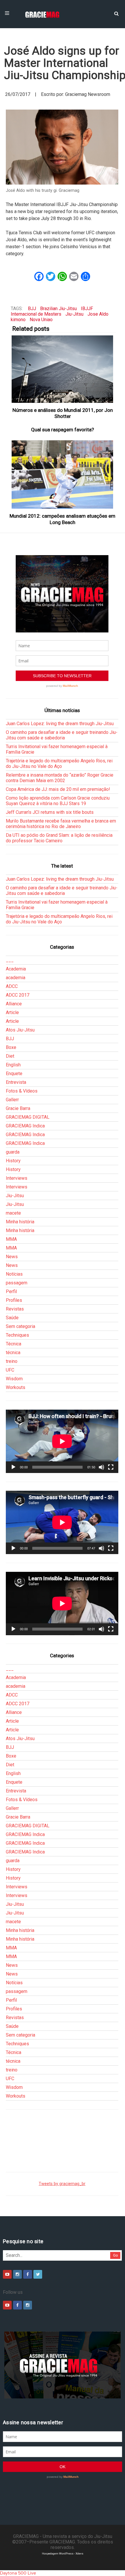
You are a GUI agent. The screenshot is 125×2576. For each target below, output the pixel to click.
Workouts (16, 1387)
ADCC (12, 986)
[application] (62, 1441)
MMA (11, 1239)
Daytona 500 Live (18, 2573)
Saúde (12, 1318)
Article (12, 1012)
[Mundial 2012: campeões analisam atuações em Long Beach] (63, 474)
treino (12, 1361)
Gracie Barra (18, 1108)
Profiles (14, 1300)
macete (13, 1213)
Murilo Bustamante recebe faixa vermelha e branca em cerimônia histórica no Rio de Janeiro (61, 824)
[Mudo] (101, 1467)
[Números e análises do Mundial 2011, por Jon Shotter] (63, 369)
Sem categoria (20, 1326)
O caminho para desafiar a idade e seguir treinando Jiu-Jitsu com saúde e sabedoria (62, 735)
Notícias (14, 1274)
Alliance (14, 1004)
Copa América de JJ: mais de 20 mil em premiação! (58, 789)
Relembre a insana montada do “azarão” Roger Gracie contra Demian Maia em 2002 (60, 778)
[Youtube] (7, 2274)
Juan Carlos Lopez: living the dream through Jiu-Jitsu (60, 724)
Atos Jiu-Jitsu (20, 1030)
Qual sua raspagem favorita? (63, 430)
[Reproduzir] (13, 1467)
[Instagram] (17, 2274)
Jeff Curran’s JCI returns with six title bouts (50, 812)
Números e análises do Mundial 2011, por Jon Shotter (63, 413)
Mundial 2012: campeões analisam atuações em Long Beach (63, 519)
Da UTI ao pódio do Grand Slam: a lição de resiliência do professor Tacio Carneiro (59, 838)
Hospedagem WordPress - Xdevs (63, 2553)
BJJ (32, 309)
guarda (13, 1152)
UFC (10, 1370)
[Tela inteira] (111, 1467)
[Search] (116, 13)
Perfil (11, 1291)
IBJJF (87, 309)
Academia (16, 969)
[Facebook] (28, 2274)
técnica (13, 1353)
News (12, 1257)
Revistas (15, 1309)
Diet (10, 1056)
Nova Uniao (41, 320)
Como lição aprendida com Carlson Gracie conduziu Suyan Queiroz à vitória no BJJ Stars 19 (58, 801)
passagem (17, 1283)
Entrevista (16, 1082)
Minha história (20, 1222)
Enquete (14, 1074)
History (13, 1161)
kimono (18, 320)
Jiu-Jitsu (74, 314)
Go (116, 2255)
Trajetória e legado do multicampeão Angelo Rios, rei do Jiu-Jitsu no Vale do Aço (59, 764)
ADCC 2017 (18, 995)
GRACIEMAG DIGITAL (28, 1117)
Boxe (11, 1047)
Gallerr (12, 1100)
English (13, 1065)
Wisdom (14, 1379)
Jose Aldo (98, 314)
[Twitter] (38, 2274)
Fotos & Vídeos (22, 1091)
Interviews (17, 1178)
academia (16, 978)
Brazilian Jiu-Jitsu (58, 309)
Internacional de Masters (36, 314)
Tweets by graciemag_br (62, 2184)
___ (10, 960)
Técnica (14, 1344)
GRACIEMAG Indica (25, 1126)
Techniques (17, 1335)
